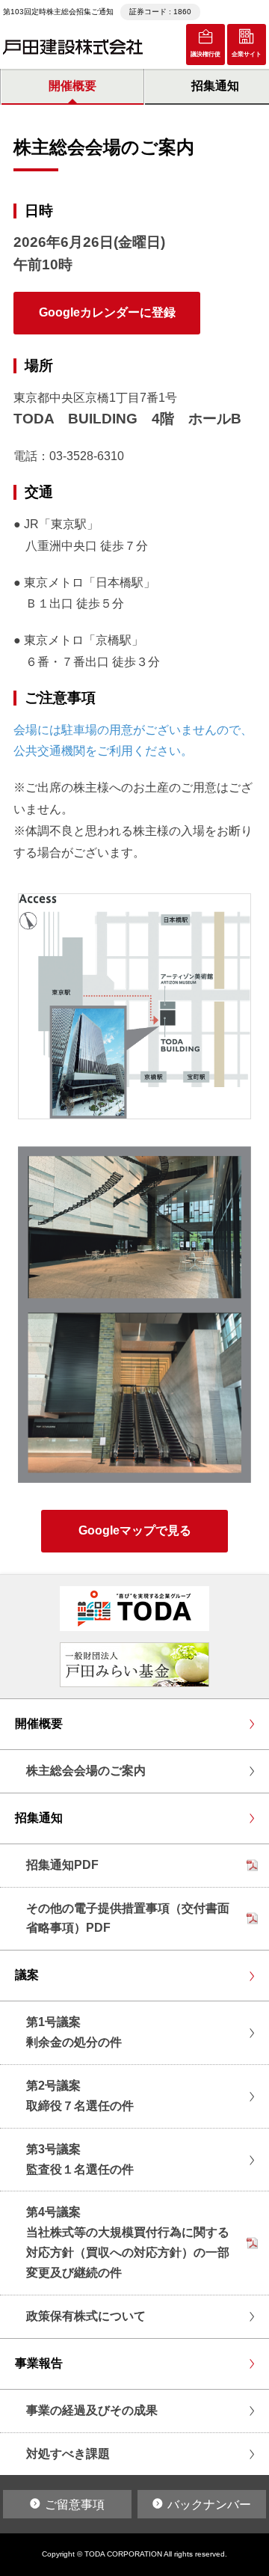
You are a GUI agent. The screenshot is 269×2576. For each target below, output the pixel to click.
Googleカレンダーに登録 (107, 312)
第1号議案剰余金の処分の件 (74, 2032)
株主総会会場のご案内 (86, 1771)
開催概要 (72, 86)
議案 (27, 1975)
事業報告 (39, 2363)
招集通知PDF (62, 1865)
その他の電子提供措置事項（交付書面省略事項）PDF (128, 1918)
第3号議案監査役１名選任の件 (80, 2159)
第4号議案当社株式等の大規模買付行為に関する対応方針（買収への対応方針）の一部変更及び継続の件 (128, 2242)
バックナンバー (209, 2505)
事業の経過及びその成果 (92, 2410)
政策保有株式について (86, 2316)
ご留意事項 (75, 2505)
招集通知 (39, 1818)
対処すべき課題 (68, 2454)
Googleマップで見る (135, 1530)
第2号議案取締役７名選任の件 (80, 2096)
